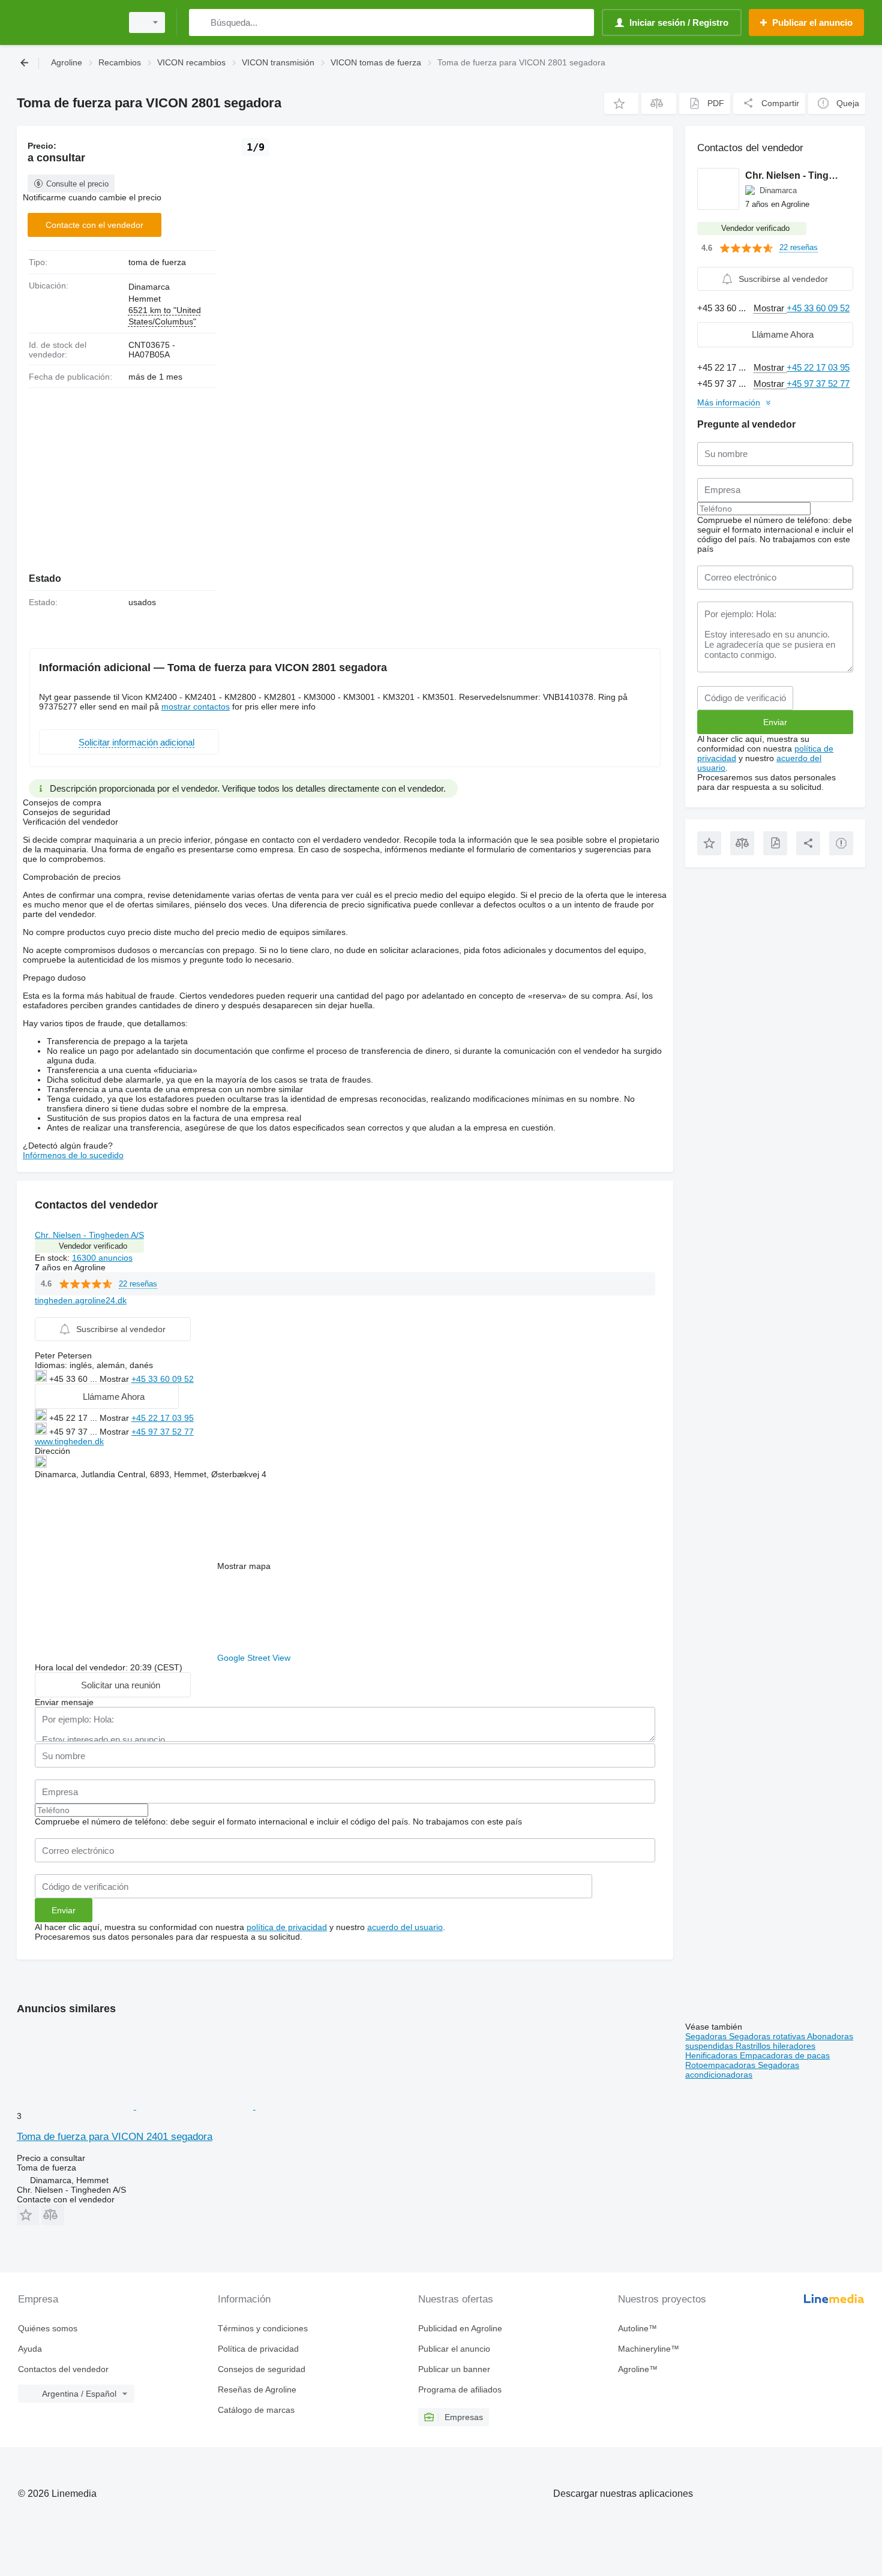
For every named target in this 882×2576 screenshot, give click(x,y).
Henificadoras (712, 2055)
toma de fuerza (157, 262)
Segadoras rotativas (768, 2036)
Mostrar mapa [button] (244, 1566)
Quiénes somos (48, 2328)
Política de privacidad (258, 2349)
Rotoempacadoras (721, 2065)
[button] (621, 103)
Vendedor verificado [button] (93, 1246)
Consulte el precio (77, 184)
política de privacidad (287, 1927)
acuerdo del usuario (405, 1927)
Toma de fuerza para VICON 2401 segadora (115, 2137)
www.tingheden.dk (69, 1441)
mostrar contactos (196, 707)
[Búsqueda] (201, 22)
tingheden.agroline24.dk (81, 1300)
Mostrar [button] (115, 1379)
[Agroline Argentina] (66, 22)
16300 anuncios (102, 1258)
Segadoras (707, 2036)
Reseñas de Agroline (257, 2389)
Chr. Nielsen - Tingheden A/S (89, 1235)
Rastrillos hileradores (775, 2046)
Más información (729, 402)
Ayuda (30, 2349)
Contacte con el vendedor (94, 225)
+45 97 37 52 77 (163, 1432)
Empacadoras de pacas (785, 2055)
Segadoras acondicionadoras (742, 2070)
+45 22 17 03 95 (163, 1418)
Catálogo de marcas (256, 2410)
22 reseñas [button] (138, 1284)
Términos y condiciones (263, 2328)
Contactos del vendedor (63, 2369)
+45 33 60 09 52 (163, 1379)
